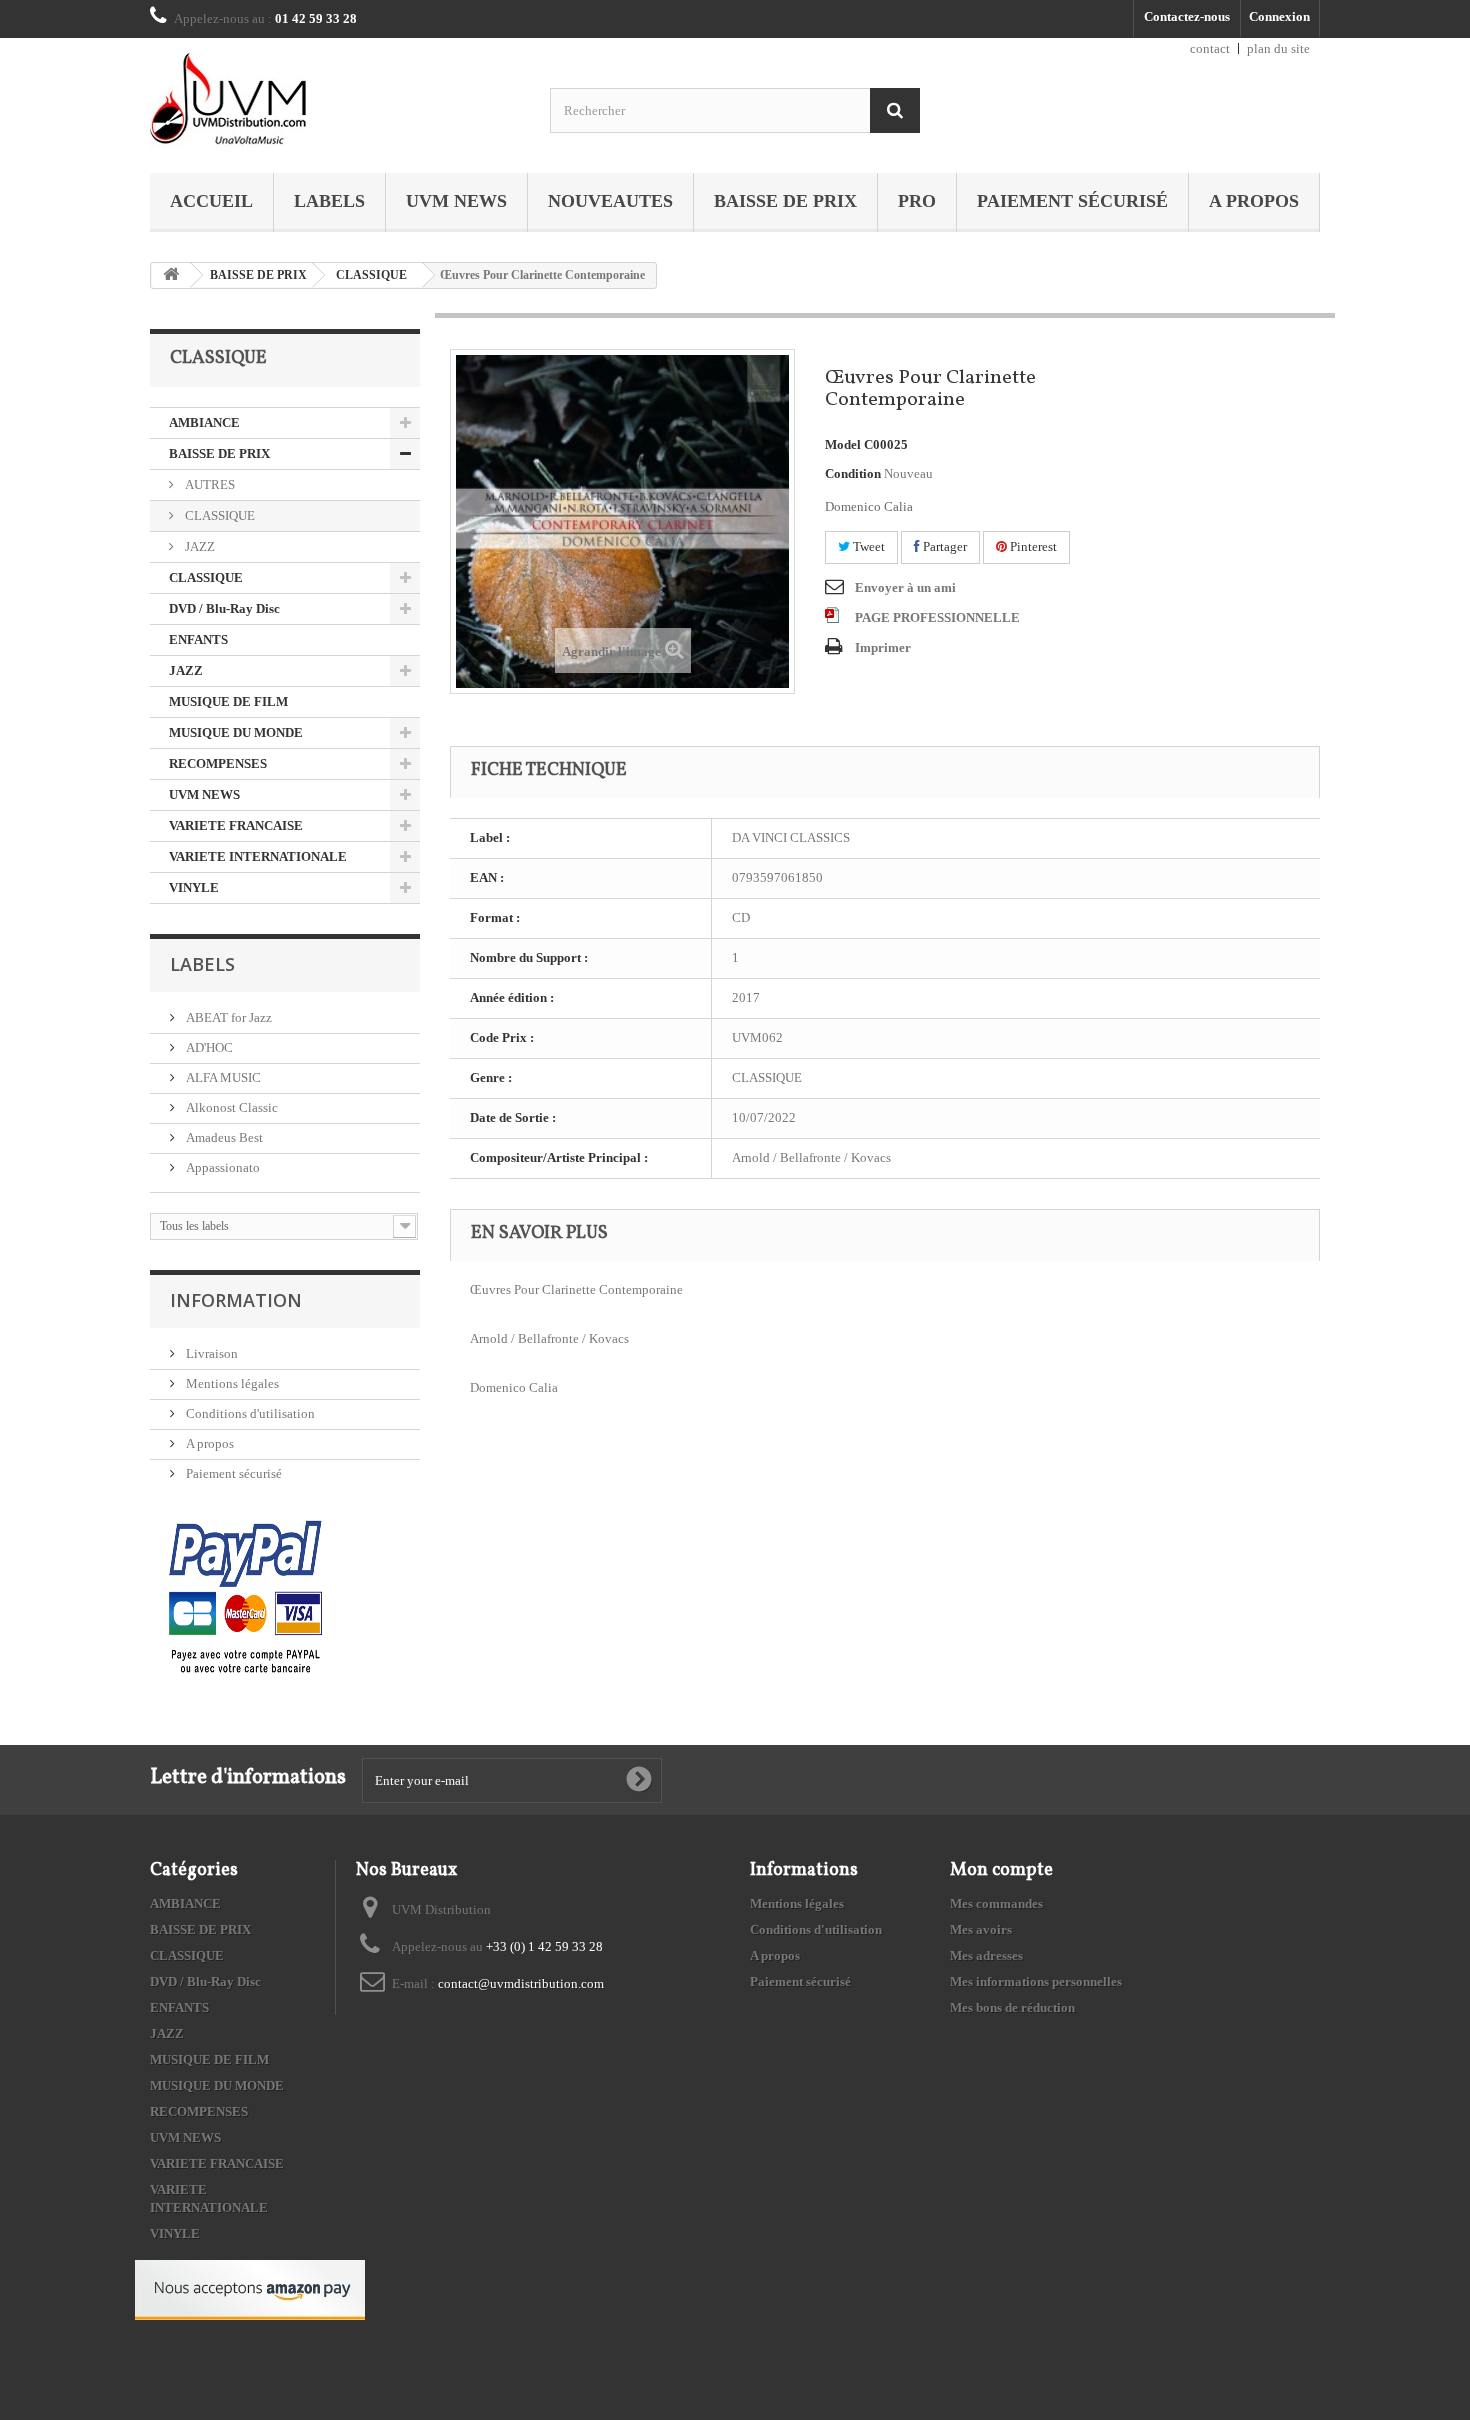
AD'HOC (208, 1047)
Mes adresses (986, 1955)
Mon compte (1001, 1870)
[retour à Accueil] (171, 275)
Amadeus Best (223, 1137)
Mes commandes (996, 1903)
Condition (853, 473)
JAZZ (198, 546)
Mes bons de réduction (1012, 2007)
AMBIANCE (204, 422)
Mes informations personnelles (1036, 1981)
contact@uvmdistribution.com (521, 1983)
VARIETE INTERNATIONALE (258, 856)
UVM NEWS (456, 201)
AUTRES (208, 484)
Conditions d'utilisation (249, 1413)
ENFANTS (198, 639)
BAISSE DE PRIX (785, 201)
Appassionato (221, 1167)
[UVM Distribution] (335, 100)
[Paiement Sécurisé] (245, 1598)
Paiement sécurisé (1072, 201)
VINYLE (194, 887)
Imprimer (883, 647)
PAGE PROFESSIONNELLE (937, 617)
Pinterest (1032, 546)
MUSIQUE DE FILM (228, 701)
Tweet (867, 546)
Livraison (210, 1353)
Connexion (1279, 16)
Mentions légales (231, 1383)
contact (1210, 48)
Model (843, 444)
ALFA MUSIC (222, 1077)
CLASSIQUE (371, 275)
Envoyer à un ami (905, 587)
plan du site (1278, 48)
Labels (329, 201)
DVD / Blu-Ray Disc (224, 608)
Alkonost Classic (230, 1107)
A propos (1254, 201)
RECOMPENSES (218, 763)
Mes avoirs (981, 1929)
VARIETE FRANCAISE (236, 825)
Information (236, 1300)
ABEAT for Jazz (227, 1017)
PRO (917, 201)
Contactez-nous (1187, 16)
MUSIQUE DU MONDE (236, 732)
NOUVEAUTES (610, 201)
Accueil (211, 201)
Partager (943, 546)
